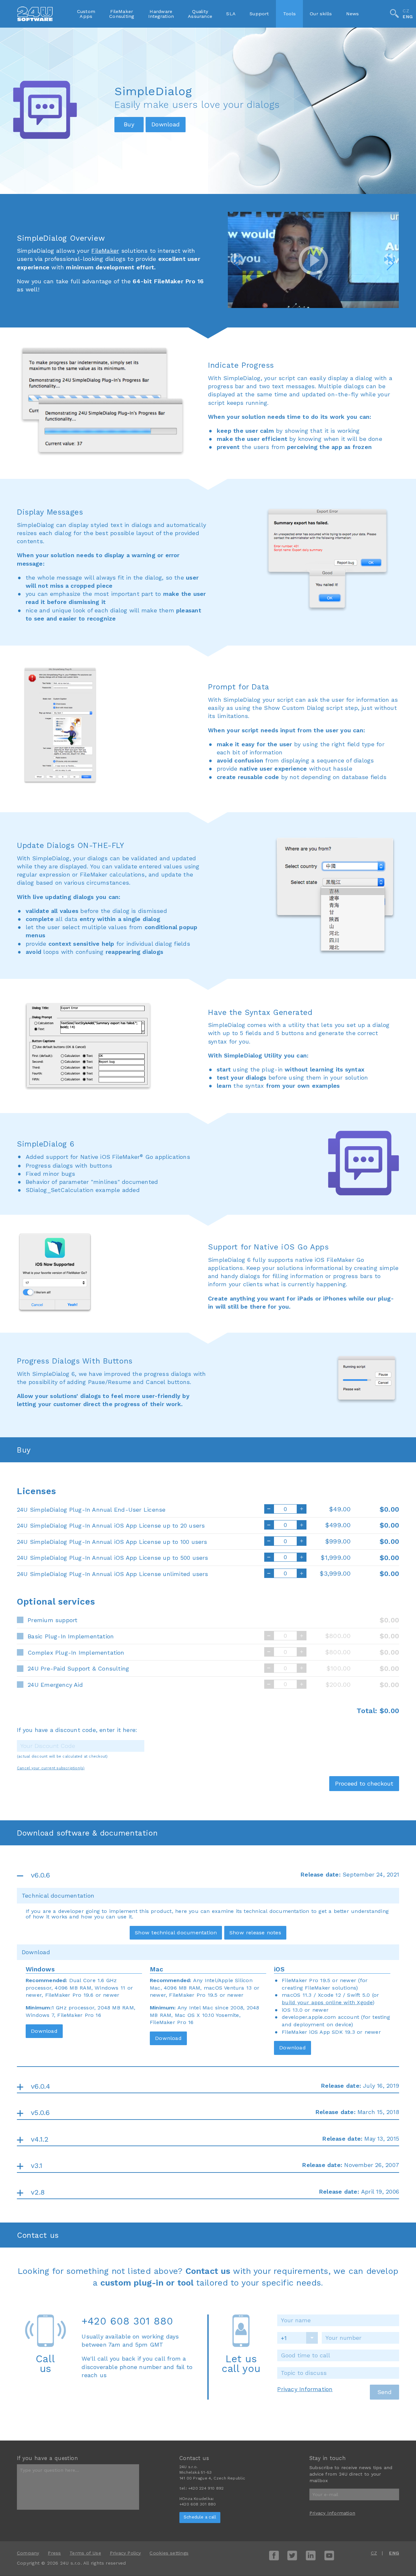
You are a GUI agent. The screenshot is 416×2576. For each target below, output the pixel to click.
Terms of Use (85, 2553)
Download (44, 2031)
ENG (408, 17)
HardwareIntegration (161, 14)
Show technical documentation (176, 1933)
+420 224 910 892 (206, 2488)
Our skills (321, 14)
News (353, 14)
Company (28, 2553)
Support (259, 14)
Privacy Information (305, 2389)
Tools (289, 14)
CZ (406, 11)
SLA (231, 14)
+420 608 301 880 (127, 2321)
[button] (237, 259)
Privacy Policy (125, 2553)
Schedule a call (200, 2517)
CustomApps (86, 14)
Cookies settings (169, 2553)
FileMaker (105, 251)
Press (54, 2553)
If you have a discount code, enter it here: (77, 1730)
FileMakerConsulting (122, 14)
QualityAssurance (200, 14)
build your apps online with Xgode (327, 2002)
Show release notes (255, 1933)
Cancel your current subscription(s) (51, 1768)
